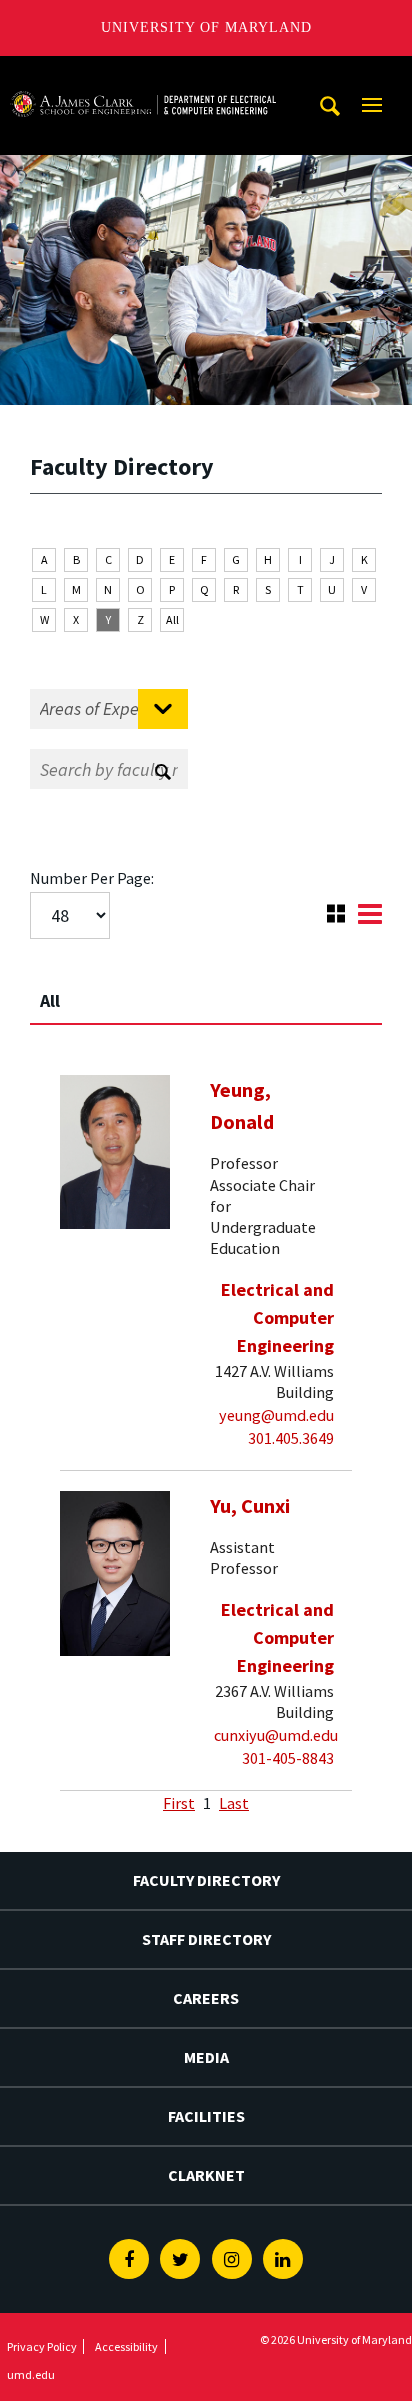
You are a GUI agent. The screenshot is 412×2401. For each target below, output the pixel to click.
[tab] (206, 992)
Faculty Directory (206, 1880)
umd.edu (31, 2374)
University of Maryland (206, 27)
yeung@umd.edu (276, 1415)
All (172, 619)
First (179, 1803)
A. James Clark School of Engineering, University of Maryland (143, 74)
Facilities (206, 2116)
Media (206, 2057)
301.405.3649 (291, 1438)
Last (234, 1803)
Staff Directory (206, 1939)
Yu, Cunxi (250, 1506)
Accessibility (126, 2346)
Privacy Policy (42, 2346)
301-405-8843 (288, 1758)
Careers (206, 1998)
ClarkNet (206, 2175)
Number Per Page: (92, 878)
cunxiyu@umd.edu (276, 1735)
